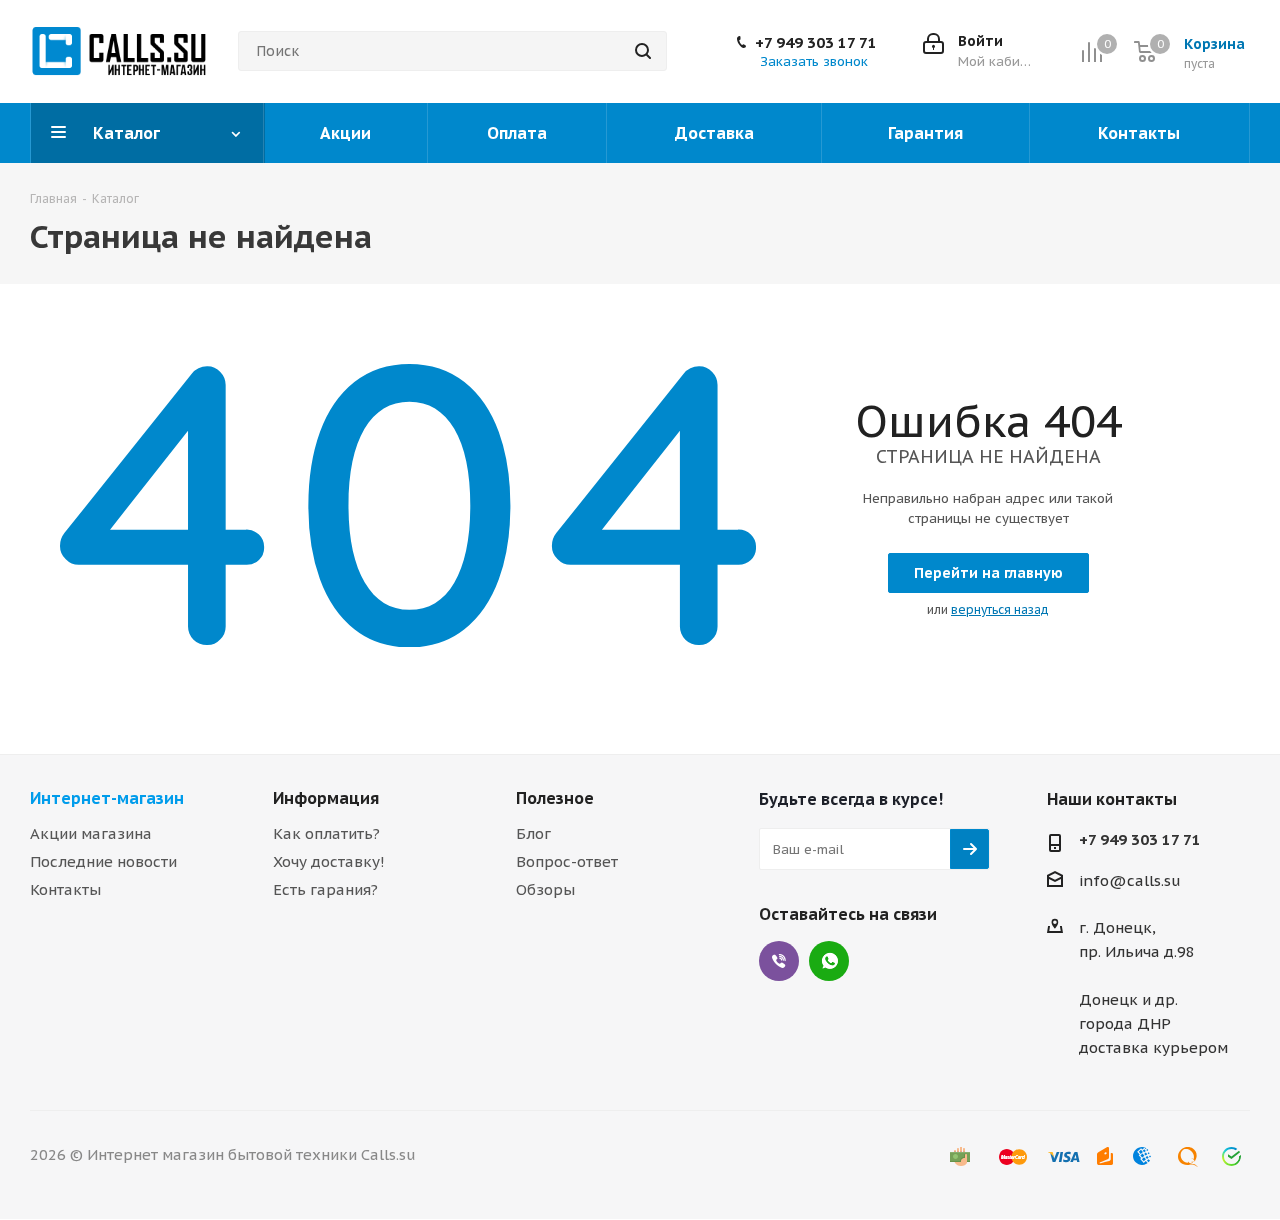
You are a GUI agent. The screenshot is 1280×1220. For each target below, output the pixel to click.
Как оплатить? (326, 833)
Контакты (65, 889)
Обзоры (545, 889)
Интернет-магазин (107, 798)
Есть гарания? (325, 889)
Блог (533, 833)
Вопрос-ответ (567, 861)
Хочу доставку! (329, 861)
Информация (326, 798)
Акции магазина (91, 833)
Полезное (555, 798)
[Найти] (643, 51)
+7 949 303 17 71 (816, 43)
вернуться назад (1000, 609)
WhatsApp (829, 961)
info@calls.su (1130, 881)
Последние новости (103, 861)
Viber (779, 961)
